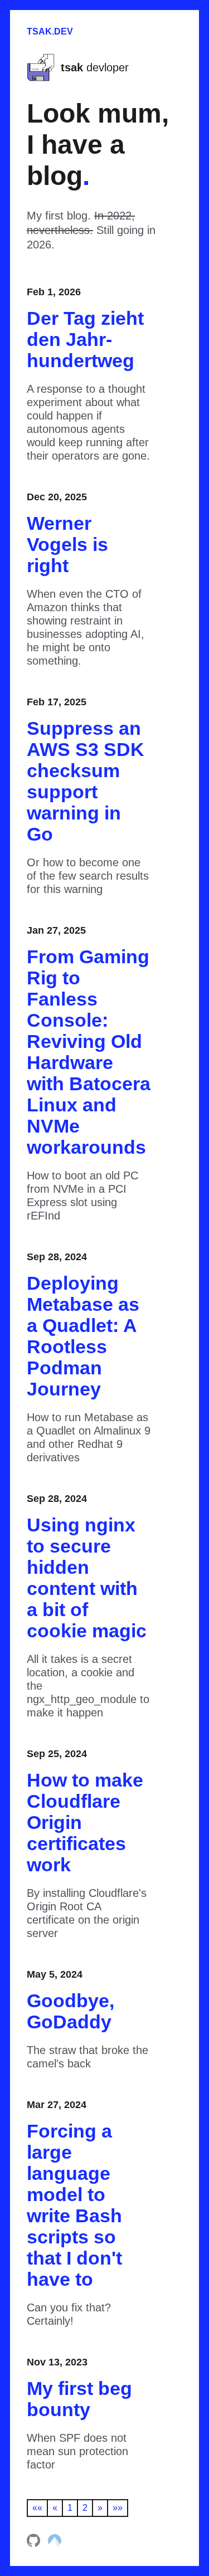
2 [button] (85, 2508)
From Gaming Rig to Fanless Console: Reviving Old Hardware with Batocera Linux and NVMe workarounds (89, 1052)
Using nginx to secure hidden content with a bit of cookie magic (87, 1578)
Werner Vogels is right (67, 544)
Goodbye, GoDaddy (71, 2011)
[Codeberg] (55, 2544)
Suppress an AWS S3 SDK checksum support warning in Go (86, 781)
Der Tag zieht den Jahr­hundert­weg (85, 339)
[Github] (35, 2544)
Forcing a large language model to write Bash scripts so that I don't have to (74, 2205)
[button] (37, 2508)
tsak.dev (50, 31)
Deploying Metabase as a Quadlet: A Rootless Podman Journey (83, 1336)
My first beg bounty (79, 2399)
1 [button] (70, 2508)
